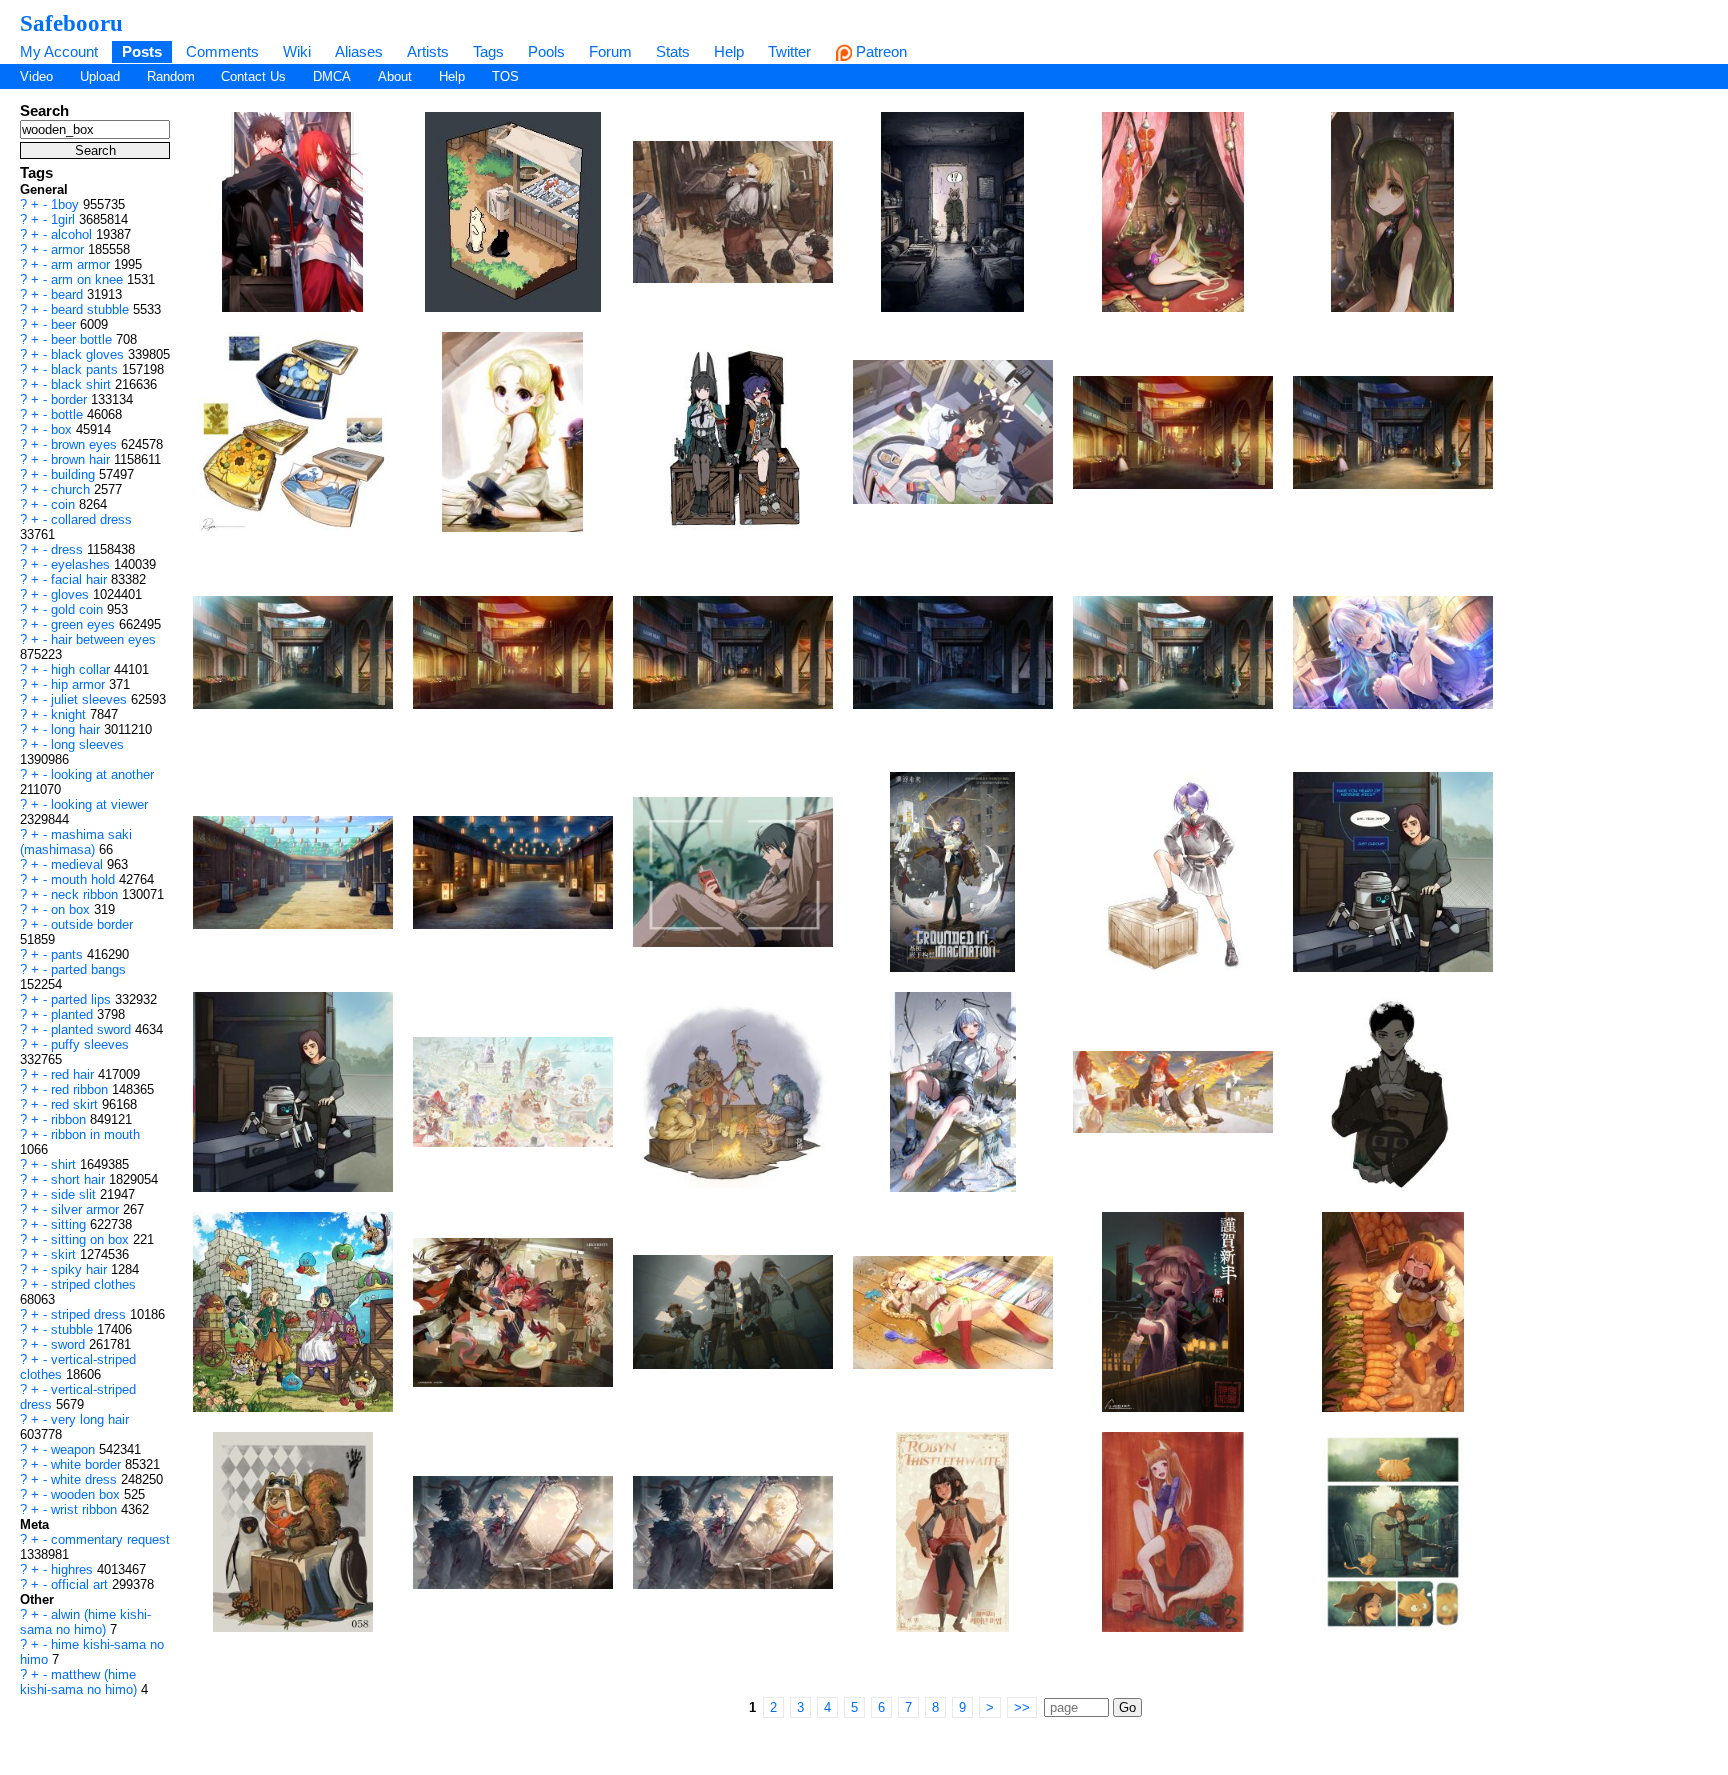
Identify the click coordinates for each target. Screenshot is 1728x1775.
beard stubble (92, 309)
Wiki (297, 51)
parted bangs (88, 969)
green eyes (85, 624)
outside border (92, 924)
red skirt (76, 1104)
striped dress (90, 1314)
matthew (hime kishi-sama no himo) (80, 1682)
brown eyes (86, 444)
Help (729, 51)
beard (69, 294)
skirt (65, 1254)
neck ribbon (86, 894)
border (71, 399)
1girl (65, 219)
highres (74, 1569)
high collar (82, 669)
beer (65, 324)
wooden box (87, 1494)
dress (69, 549)
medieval (79, 864)
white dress (86, 1479)
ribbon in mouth (95, 1134)
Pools (546, 51)
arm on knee (89, 279)
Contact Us (253, 76)
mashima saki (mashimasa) (76, 842)
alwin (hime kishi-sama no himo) (85, 1622)
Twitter (789, 51)
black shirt (83, 384)
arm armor (82, 264)
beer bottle (83, 339)
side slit (75, 1194)
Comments (222, 51)
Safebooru (71, 23)
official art (81, 1584)
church (72, 489)
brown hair (82, 459)
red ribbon (81, 1089)
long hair (77, 729)
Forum (610, 51)
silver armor (87, 1209)
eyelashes (82, 564)
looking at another (102, 774)
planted (74, 1014)
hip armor (80, 684)
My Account (59, 51)
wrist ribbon (86, 1509)
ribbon (70, 1119)
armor (69, 249)
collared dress (91, 519)
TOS (505, 76)
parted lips (83, 999)
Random (171, 76)
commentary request (110, 1539)
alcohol (73, 234)
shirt (65, 1164)
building (75, 474)
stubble (74, 1329)
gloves (72, 594)
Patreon (879, 51)
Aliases (359, 51)
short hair (80, 1179)
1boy (67, 204)
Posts (142, 51)
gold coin (79, 609)
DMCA (332, 76)
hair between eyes (103, 639)
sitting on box (92, 1239)
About (395, 76)
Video (36, 76)
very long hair (90, 1419)
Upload (100, 76)
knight (70, 714)
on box (72, 909)
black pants (86, 369)
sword (70, 1344)
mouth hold (85, 879)
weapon (75, 1449)
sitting (70, 1224)
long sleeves (87, 744)
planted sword (93, 1029)
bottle (69, 414)
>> (1022, 1707)
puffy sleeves (90, 1044)
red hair (74, 1074)
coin (65, 504)
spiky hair (81, 1269)
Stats (673, 51)
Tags (488, 51)
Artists (428, 51)
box (63, 429)
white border (88, 1464)
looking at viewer (99, 804)
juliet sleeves (91, 699)
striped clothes (93, 1284)
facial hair (81, 579)
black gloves (89, 354)
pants (69, 954)
